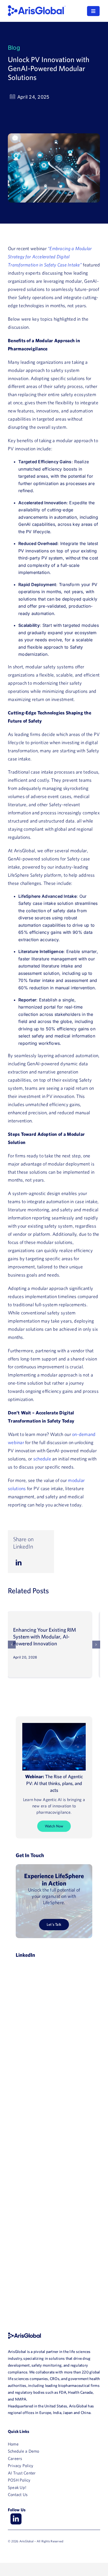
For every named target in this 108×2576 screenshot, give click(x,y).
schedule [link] (42, 1459)
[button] (12, 1645)
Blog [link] (14, 48)
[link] (37, 7)
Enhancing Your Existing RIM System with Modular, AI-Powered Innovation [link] (45, 1637)
